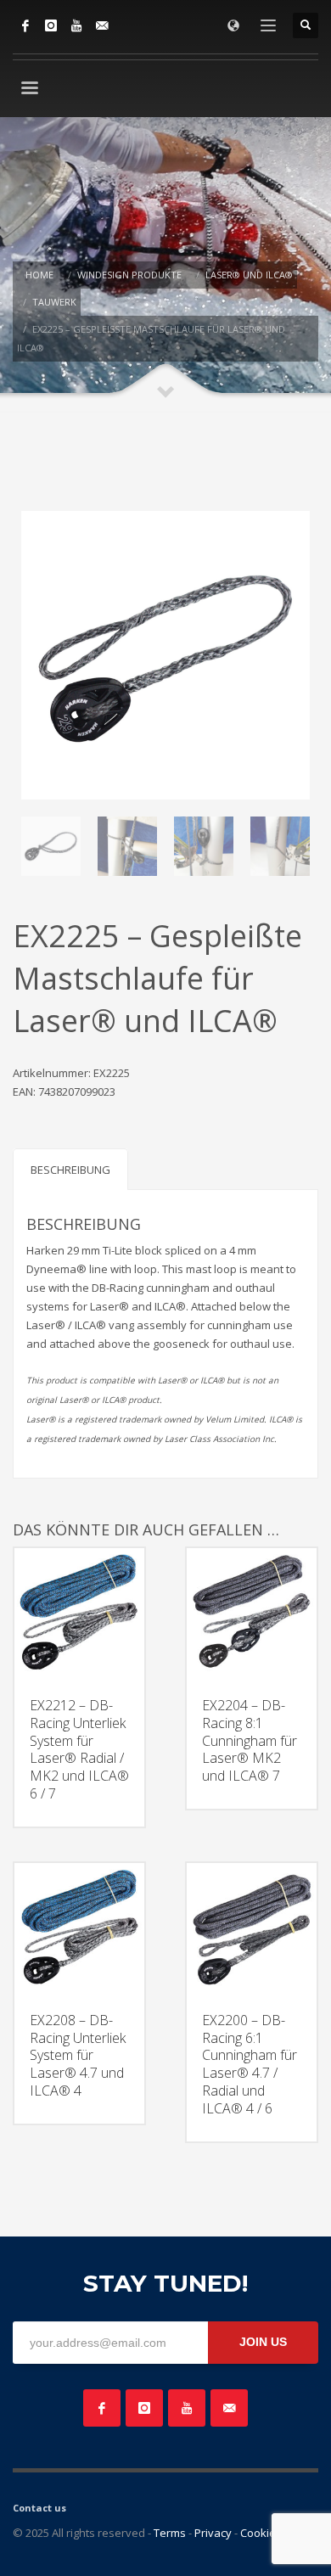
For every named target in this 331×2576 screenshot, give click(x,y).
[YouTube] (76, 25)
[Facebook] (25, 25)
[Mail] (102, 25)
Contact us (39, 2508)
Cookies (261, 2533)
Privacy (213, 2533)
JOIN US (263, 2342)
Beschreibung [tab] (70, 1170)
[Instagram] (51, 25)
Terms (170, 2533)
